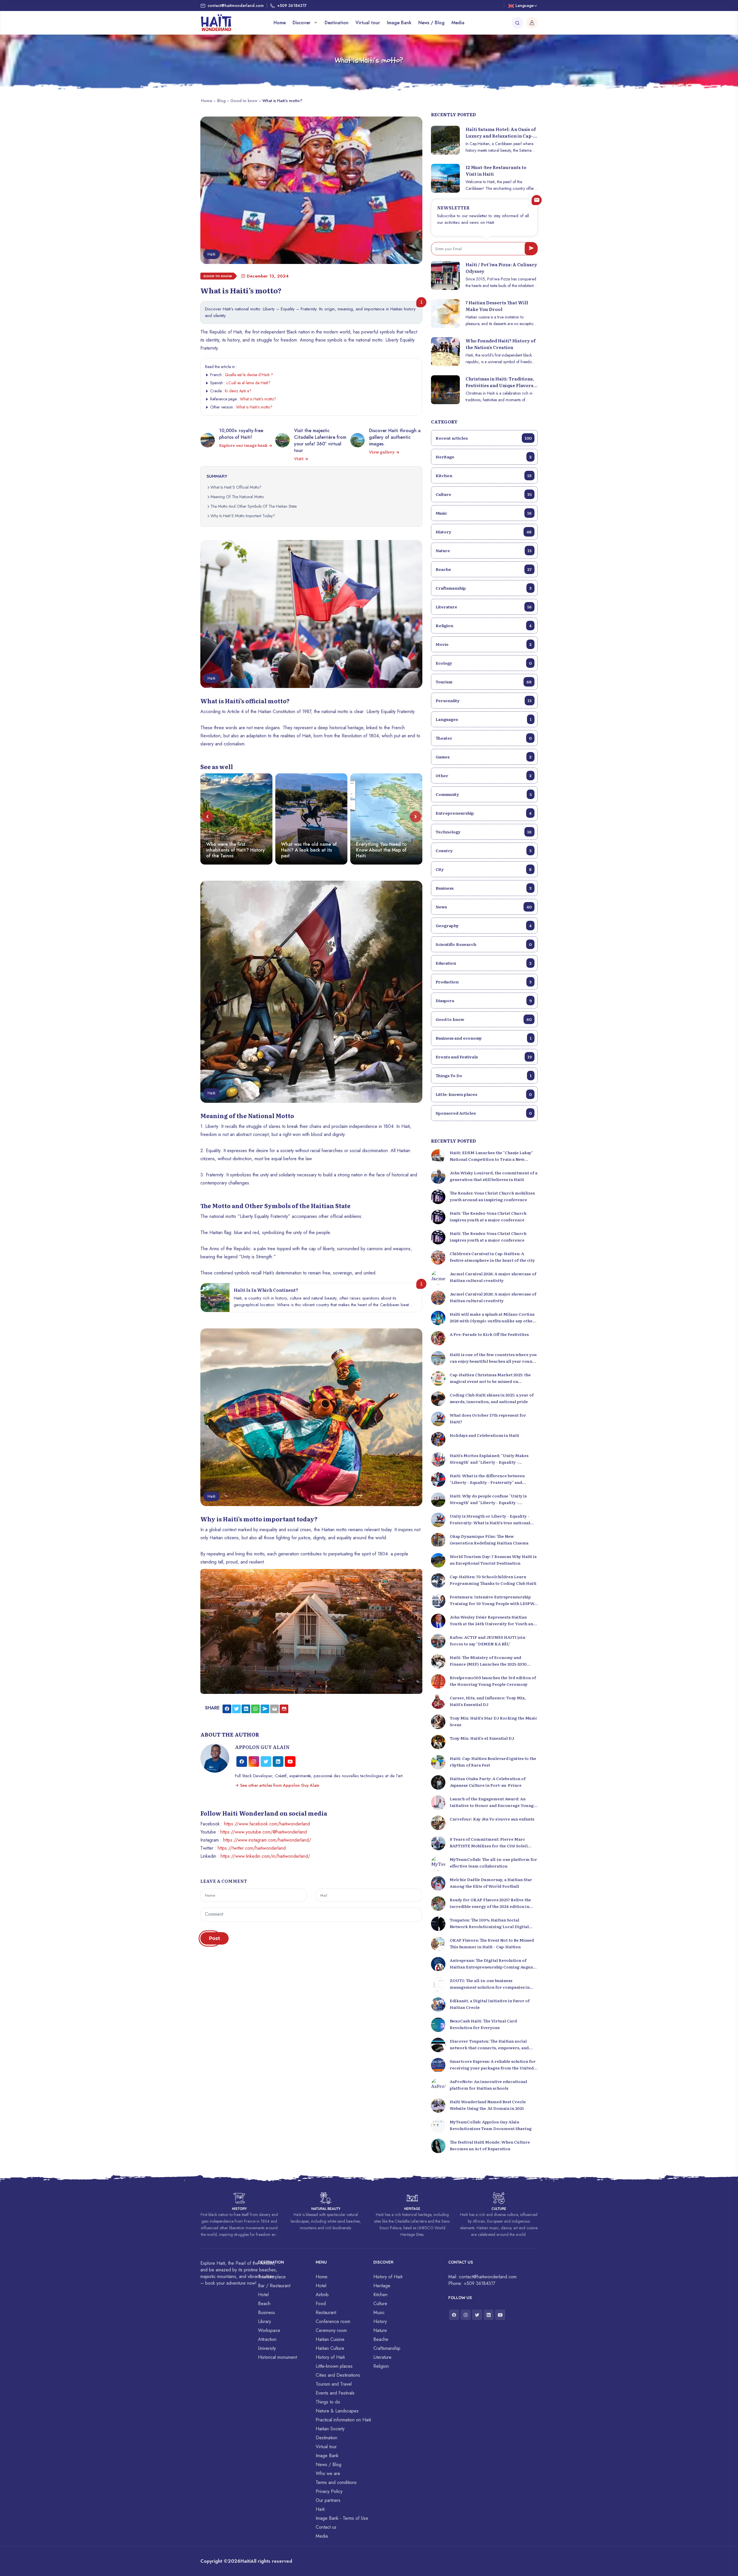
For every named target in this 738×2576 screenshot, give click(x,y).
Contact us (326, 2527)
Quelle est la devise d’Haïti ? (249, 375)
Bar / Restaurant (274, 2286)
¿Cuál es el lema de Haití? (248, 383)
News (484, 907)
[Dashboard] (532, 23)
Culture (484, 494)
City (484, 869)
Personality (484, 700)
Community (484, 794)
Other (484, 775)
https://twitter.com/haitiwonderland (252, 1848)
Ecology (484, 663)
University (267, 2348)
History (484, 532)
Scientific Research (484, 944)
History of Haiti (330, 2357)
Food (321, 2304)
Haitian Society (330, 2429)
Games (484, 757)
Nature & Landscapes (337, 2411)
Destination (337, 23)
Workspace (269, 2330)
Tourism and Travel (334, 2384)
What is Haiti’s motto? (258, 399)
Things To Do (484, 1075)
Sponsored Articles (484, 1113)
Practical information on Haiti (343, 2420)
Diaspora (484, 1000)
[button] (207, 817)
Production (484, 982)
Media (458, 23)
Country (484, 850)
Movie (484, 644)
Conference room (333, 2321)
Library (264, 2321)
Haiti (245, 2561)
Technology (484, 832)
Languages (484, 719)
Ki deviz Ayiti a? (238, 391)
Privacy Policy (329, 2491)
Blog (221, 101)
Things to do (328, 2402)
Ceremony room (331, 2330)
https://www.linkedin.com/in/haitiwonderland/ (265, 1856)
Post (214, 1938)
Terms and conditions (336, 2482)
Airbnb (322, 2295)
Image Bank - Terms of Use (342, 2518)
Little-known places (484, 1094)
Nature (484, 550)
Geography (484, 925)
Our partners (328, 2500)
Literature (484, 607)
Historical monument (277, 2357)
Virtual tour (368, 23)
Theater (484, 738)
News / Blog (431, 23)
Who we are (328, 2473)
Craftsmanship (484, 588)
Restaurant (326, 2312)
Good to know (244, 101)
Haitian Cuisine (330, 2339)
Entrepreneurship (484, 813)
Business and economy (484, 1038)
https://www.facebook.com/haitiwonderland (267, 1824)
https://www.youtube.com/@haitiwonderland (263, 1832)
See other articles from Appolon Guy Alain (279, 1785)
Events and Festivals (484, 1057)
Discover (302, 23)
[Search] (517, 23)
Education (484, 963)
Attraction (267, 2339)
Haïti (320, 2509)
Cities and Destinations (338, 2375)
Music (484, 513)
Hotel (263, 2295)
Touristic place (272, 2277)
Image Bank (399, 23)
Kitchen (484, 475)
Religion (484, 625)
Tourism (484, 682)
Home (280, 23)
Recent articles (484, 438)
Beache (484, 569)
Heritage (484, 457)
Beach (264, 2304)
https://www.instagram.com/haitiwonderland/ (267, 1840)
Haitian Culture (330, 2348)
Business (484, 888)
